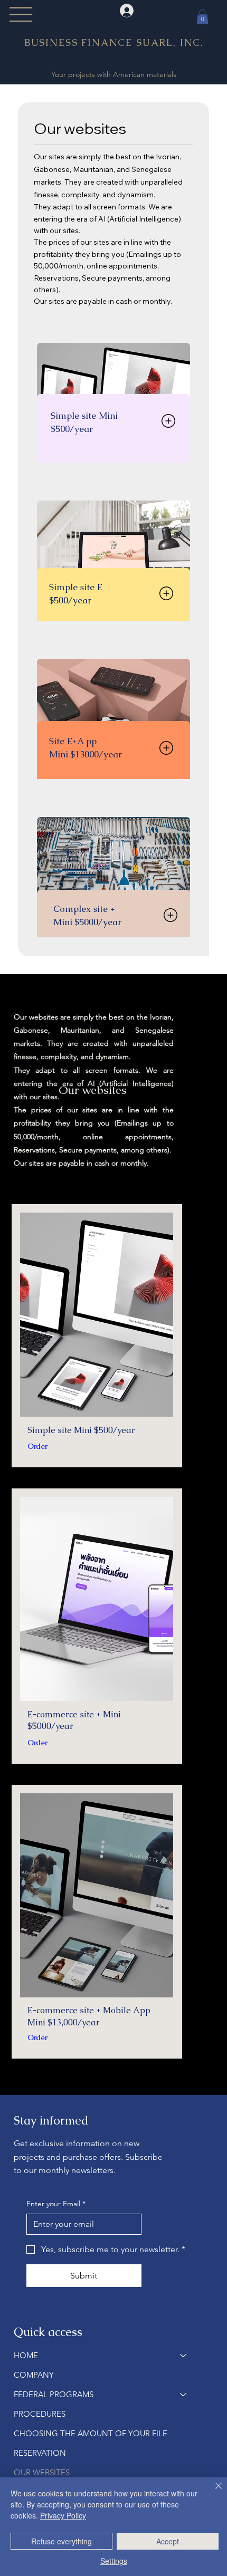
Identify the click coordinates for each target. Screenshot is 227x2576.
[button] (202, 17)
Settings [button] (114, 2561)
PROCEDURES (40, 2414)
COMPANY (34, 2375)
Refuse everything (62, 2541)
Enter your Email (56, 2204)
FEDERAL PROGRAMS (54, 2394)
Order (61, 777)
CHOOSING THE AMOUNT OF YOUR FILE (91, 2433)
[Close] (212, 2492)
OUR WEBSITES (42, 2472)
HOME (26, 2355)
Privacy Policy (63, 2515)
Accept (168, 2541)
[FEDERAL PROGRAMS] (184, 2394)
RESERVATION (40, 2453)
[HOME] (184, 2355)
